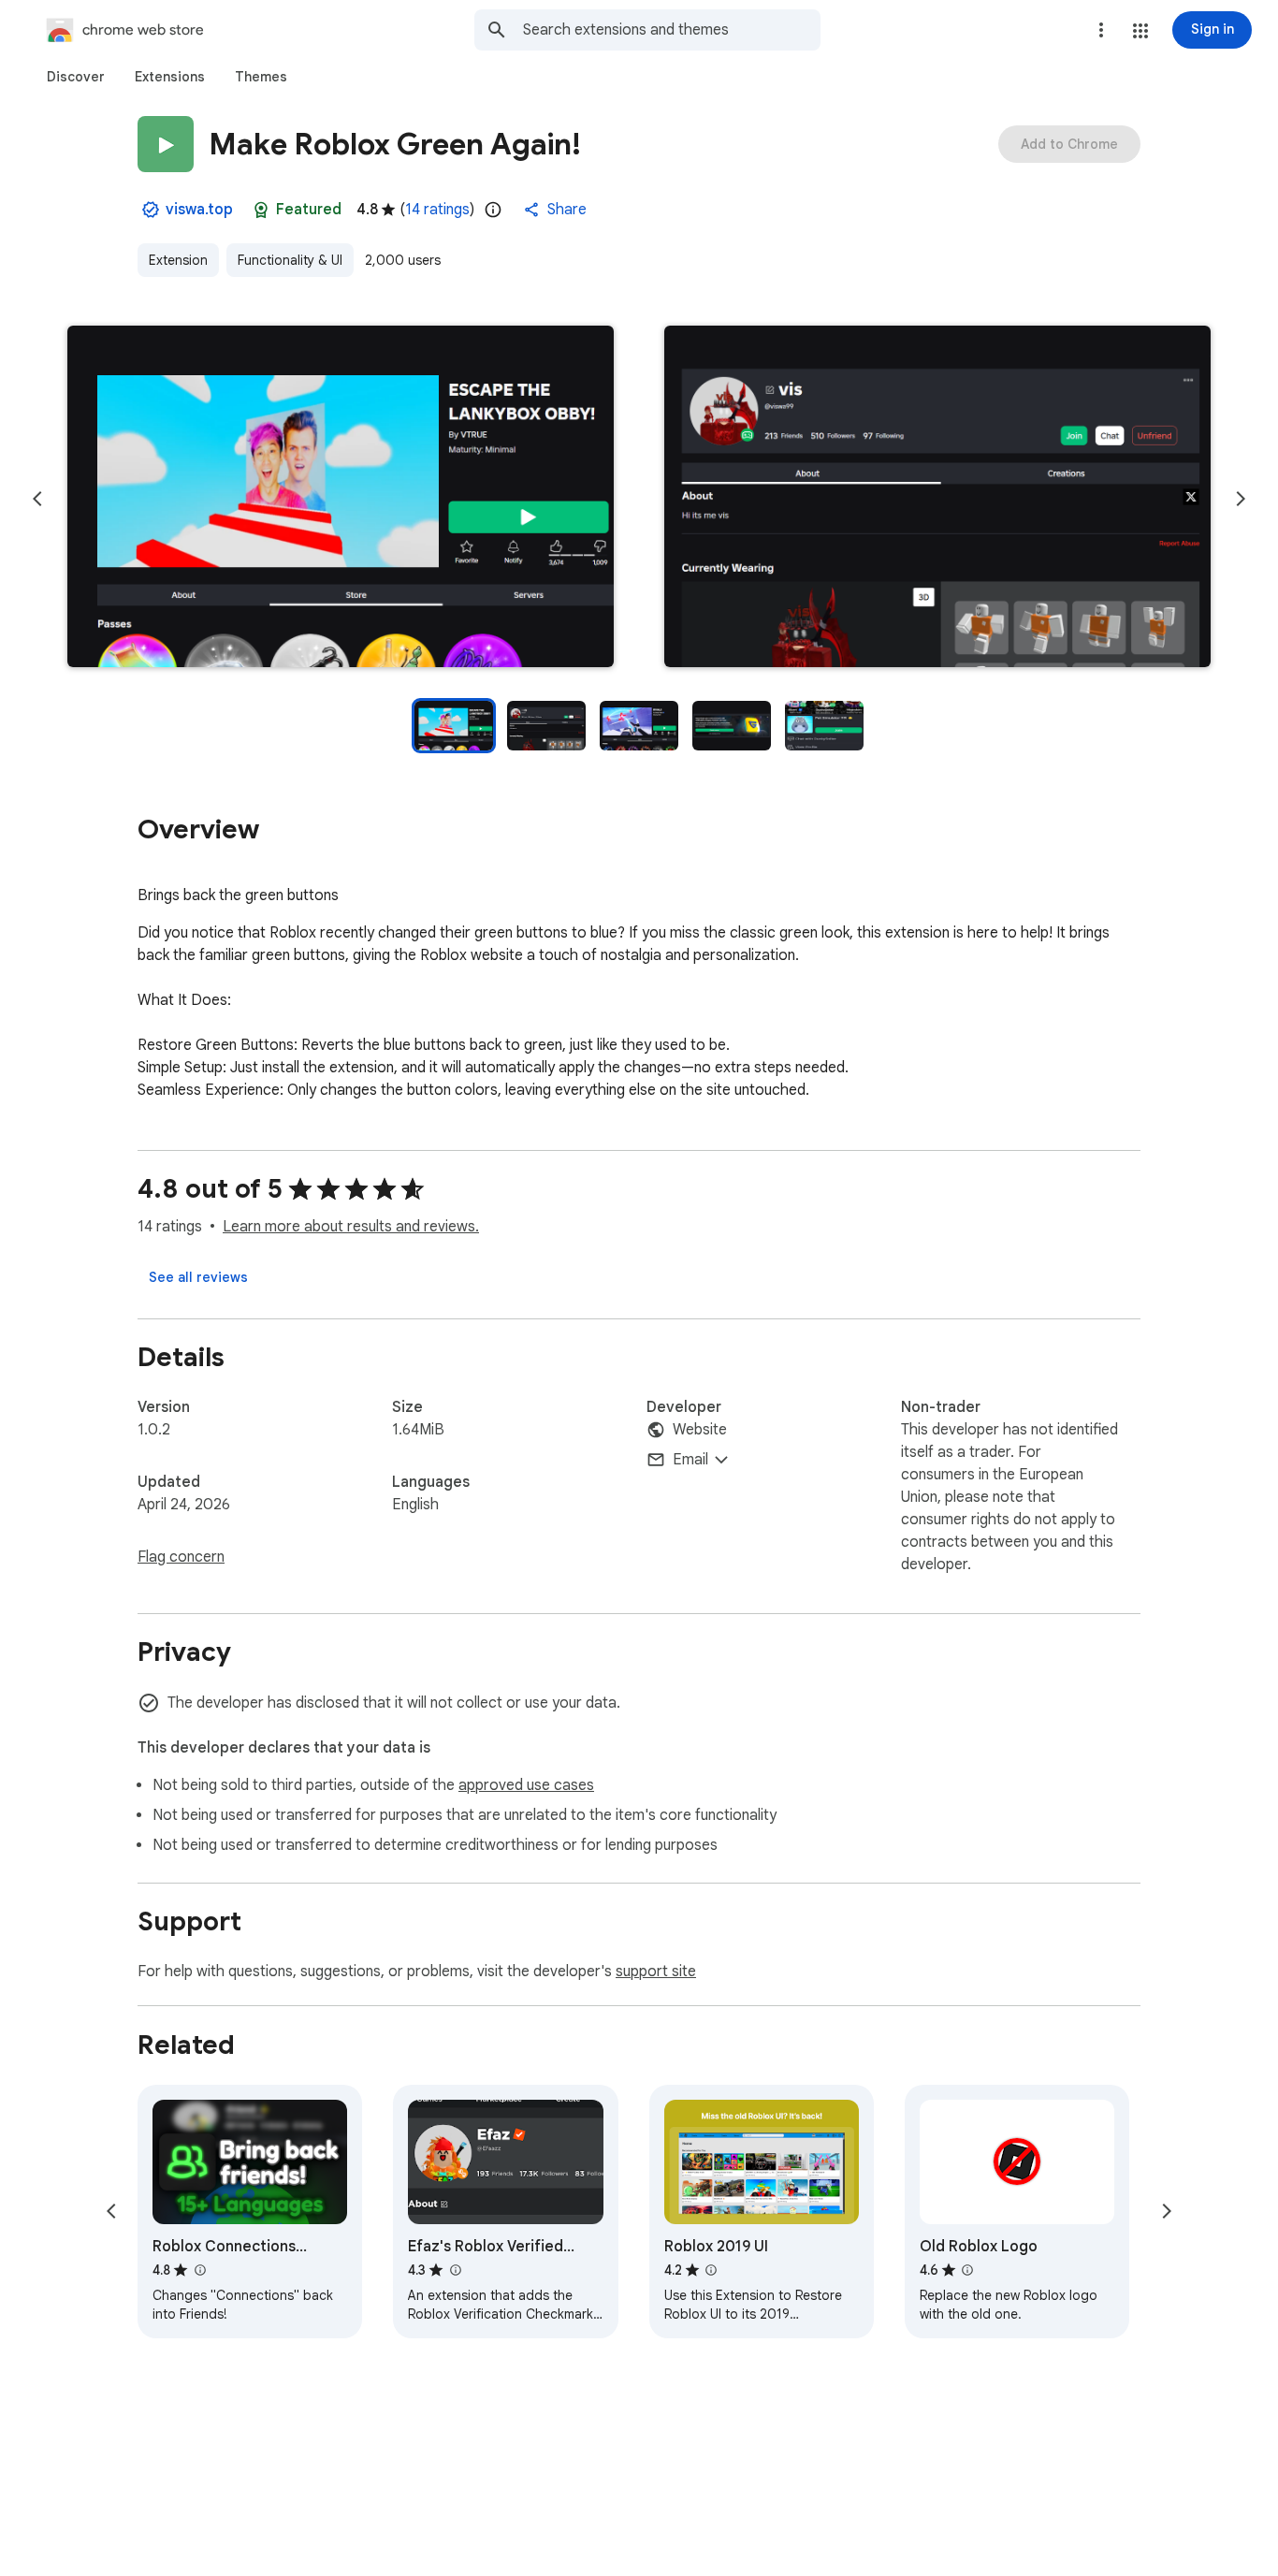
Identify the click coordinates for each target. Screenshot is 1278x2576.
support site (656, 1972)
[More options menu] (1101, 30)
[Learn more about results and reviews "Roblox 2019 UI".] (711, 2270)
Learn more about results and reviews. (351, 1227)
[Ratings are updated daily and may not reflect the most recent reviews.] (493, 210)
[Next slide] (1241, 499)
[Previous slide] (37, 499)
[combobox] (672, 30)
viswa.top (199, 210)
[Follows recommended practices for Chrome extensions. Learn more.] (261, 210)
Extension (178, 260)
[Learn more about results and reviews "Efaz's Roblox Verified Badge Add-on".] (455, 2270)
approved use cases (526, 1785)
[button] (1140, 31)
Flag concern (181, 1557)
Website (700, 1430)
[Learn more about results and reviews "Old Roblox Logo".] (967, 2270)
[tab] (76, 77)
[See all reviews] (198, 1277)
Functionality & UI (290, 260)
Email (690, 1460)
